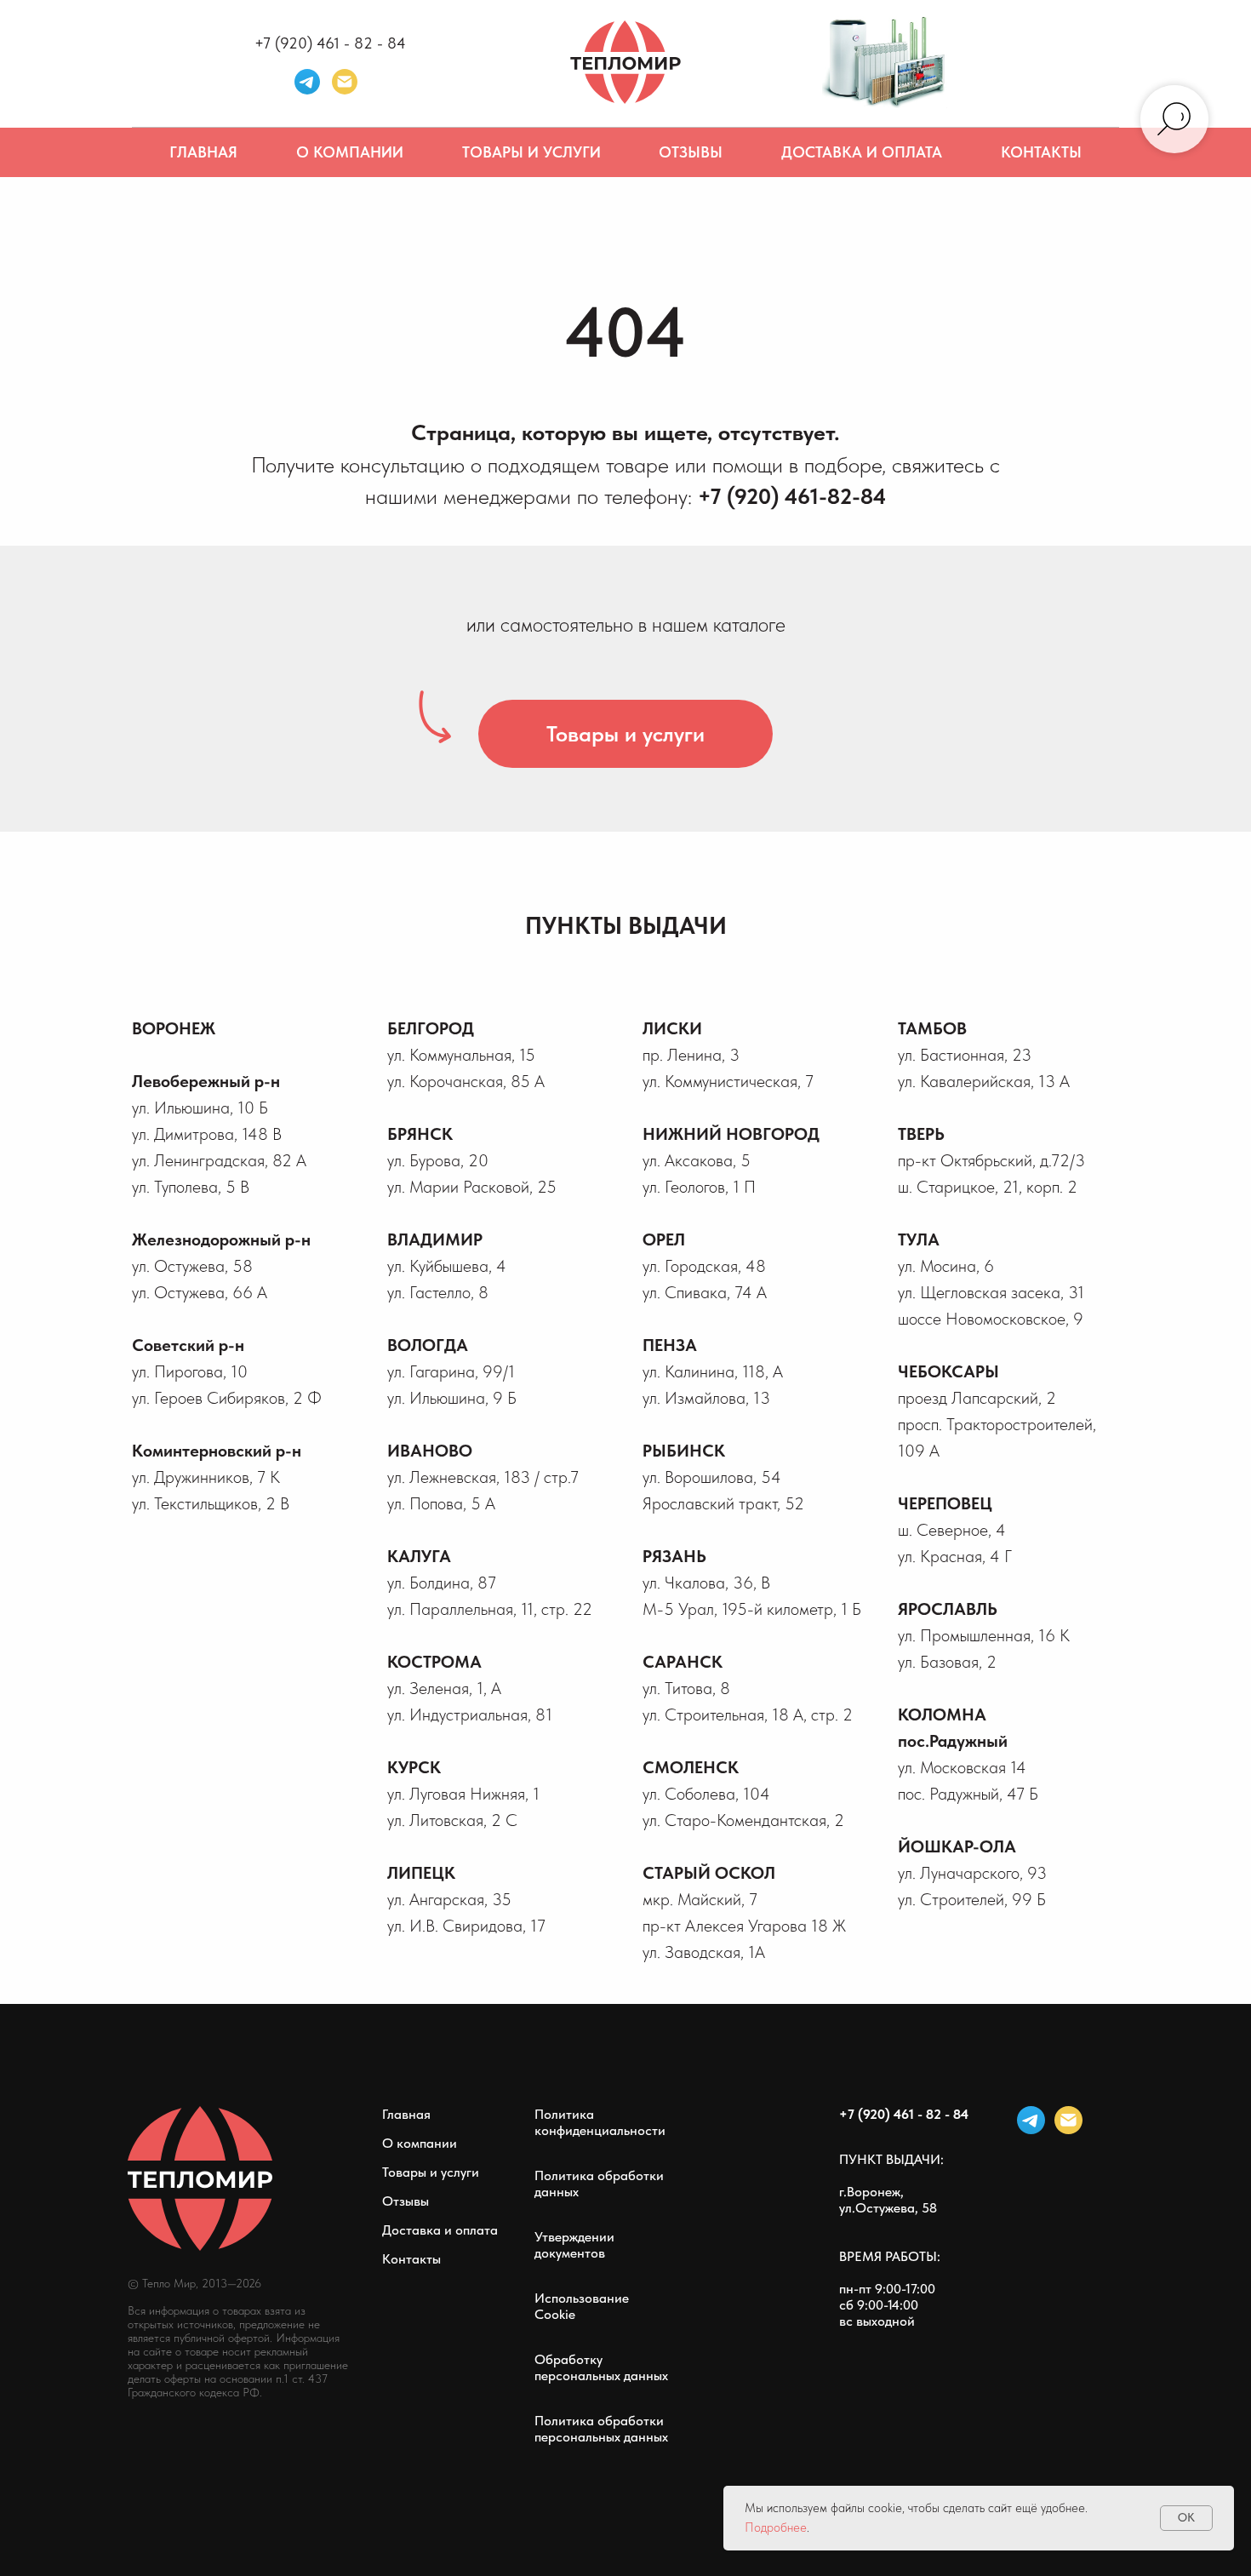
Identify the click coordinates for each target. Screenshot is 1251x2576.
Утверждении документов (574, 2245)
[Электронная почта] (345, 82)
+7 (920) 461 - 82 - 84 (330, 43)
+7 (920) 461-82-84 (792, 496)
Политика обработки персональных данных (601, 2429)
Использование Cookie (582, 2306)
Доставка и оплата (862, 152)
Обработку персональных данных (601, 2367)
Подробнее (776, 2527)
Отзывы (691, 152)
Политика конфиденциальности (600, 2122)
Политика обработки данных (599, 2184)
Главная (203, 152)
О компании (350, 152)
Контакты (1041, 152)
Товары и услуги (531, 152)
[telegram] (307, 82)
